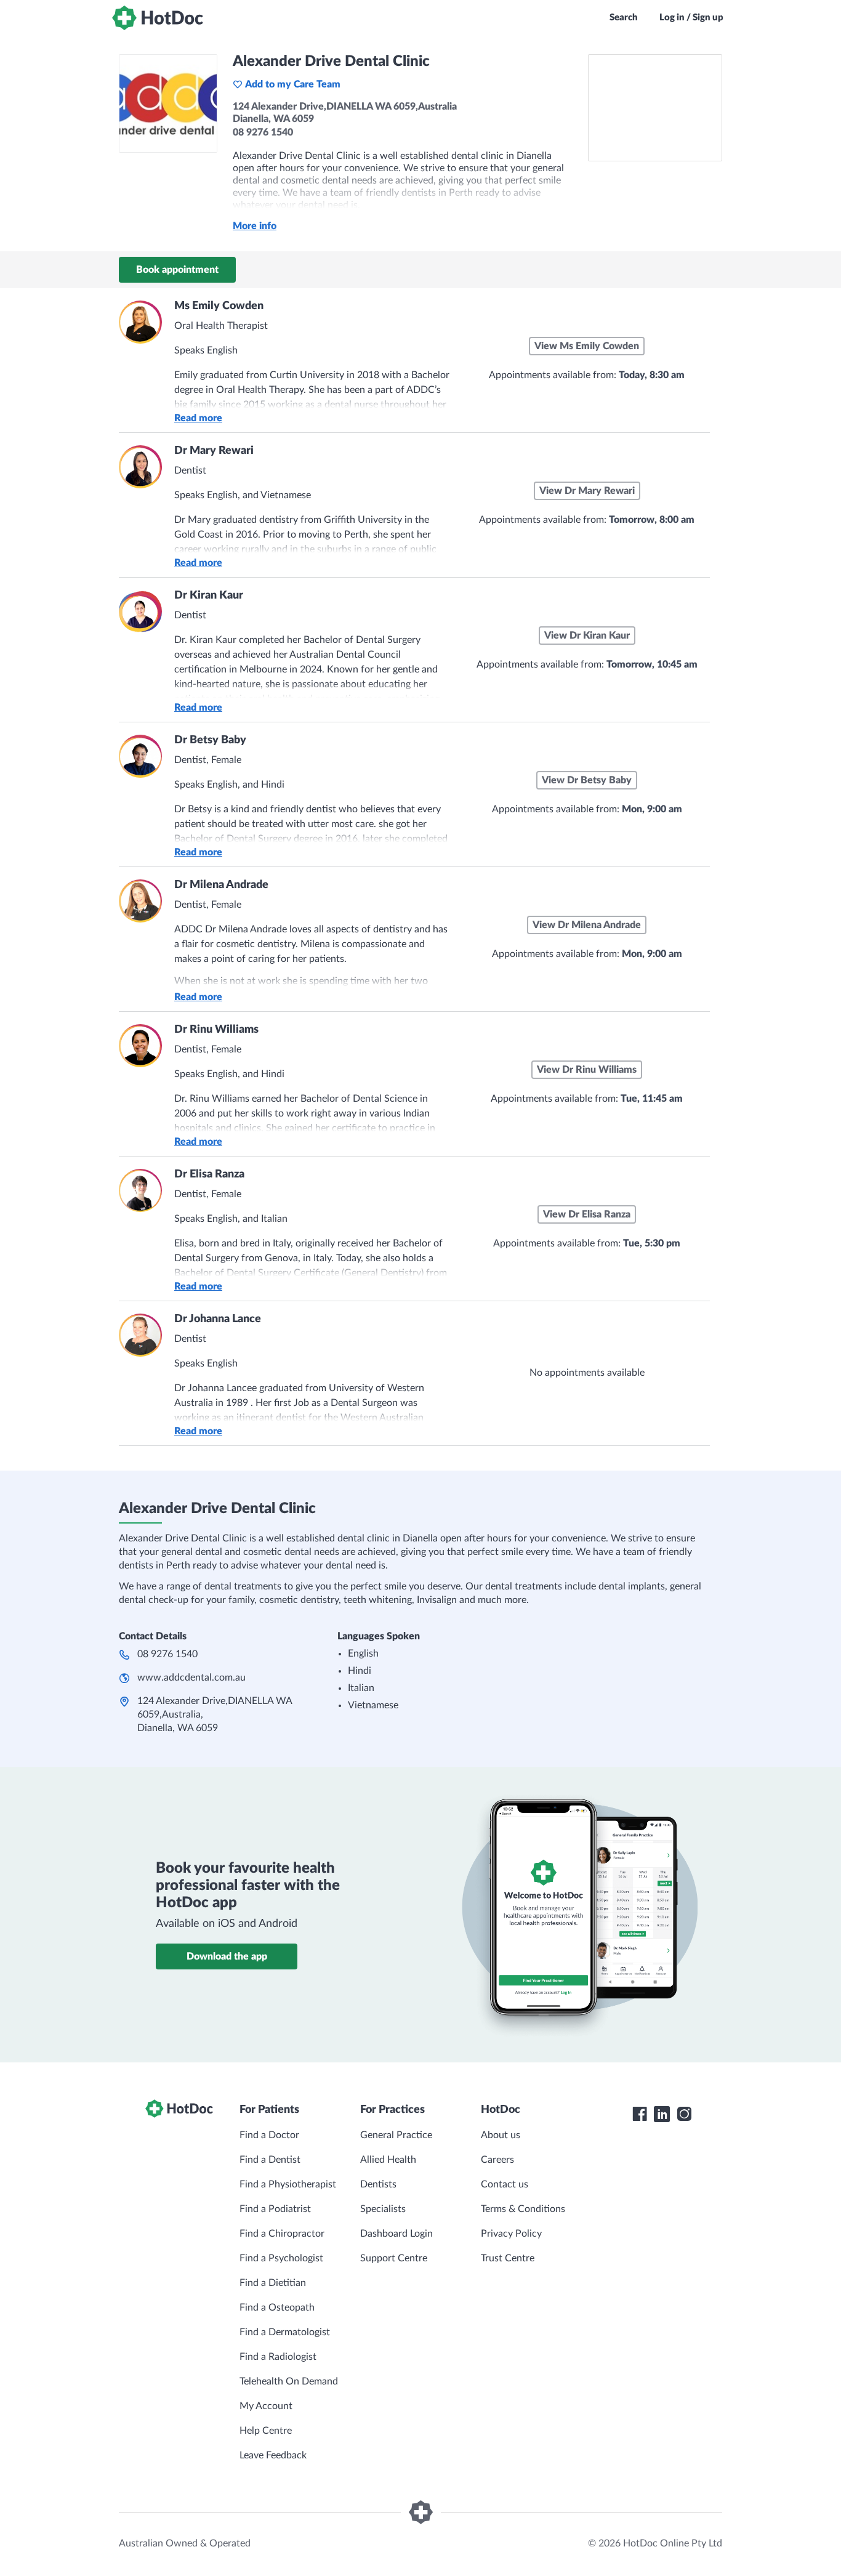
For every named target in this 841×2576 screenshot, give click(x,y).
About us (501, 2135)
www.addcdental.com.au (191, 1678)
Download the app (227, 1956)
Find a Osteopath (277, 2307)
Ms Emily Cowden (219, 306)
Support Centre (394, 2258)
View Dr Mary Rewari (587, 491)
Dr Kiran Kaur (209, 596)
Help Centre (266, 2431)
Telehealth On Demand (289, 2381)
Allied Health (388, 2160)
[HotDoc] (158, 18)
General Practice (396, 2135)
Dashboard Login (396, 2234)
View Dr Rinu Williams (587, 1070)
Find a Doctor (269, 2135)
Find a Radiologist (278, 2357)
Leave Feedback (273, 2455)
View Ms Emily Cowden (587, 346)
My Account (266, 2406)
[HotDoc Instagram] (684, 2114)
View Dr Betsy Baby (587, 780)
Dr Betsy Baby (210, 740)
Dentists (378, 2184)
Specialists (383, 2209)
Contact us (505, 2184)
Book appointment (177, 270)
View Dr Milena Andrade (587, 925)
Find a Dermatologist (285, 2332)
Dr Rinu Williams (216, 1030)
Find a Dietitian (273, 2283)
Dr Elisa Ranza (209, 1174)
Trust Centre (508, 2258)
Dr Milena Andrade (221, 885)
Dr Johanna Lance (218, 1319)
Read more (198, 418)
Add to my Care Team (293, 84)
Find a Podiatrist (275, 2209)
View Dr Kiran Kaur (587, 636)
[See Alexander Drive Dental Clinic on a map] (655, 108)
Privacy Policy (511, 2234)
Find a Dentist (270, 2160)
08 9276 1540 (167, 1654)
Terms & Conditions (523, 2209)
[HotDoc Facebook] (640, 2114)
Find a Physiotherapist (288, 2184)
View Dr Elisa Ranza (587, 1214)
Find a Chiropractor (282, 2234)
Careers (497, 2160)
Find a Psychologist (281, 2258)
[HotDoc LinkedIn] (662, 2114)
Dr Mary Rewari (214, 451)
